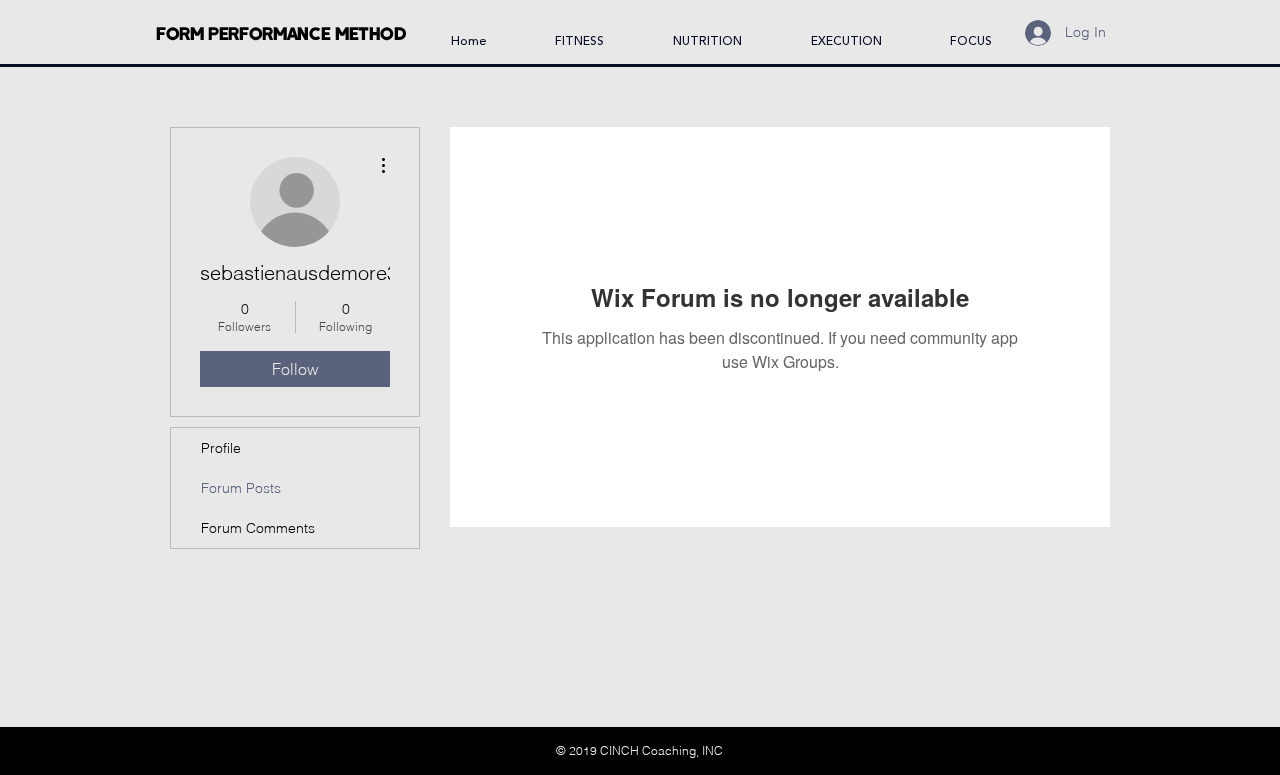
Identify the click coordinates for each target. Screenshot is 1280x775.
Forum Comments (258, 528)
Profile (221, 448)
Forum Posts (241, 488)
